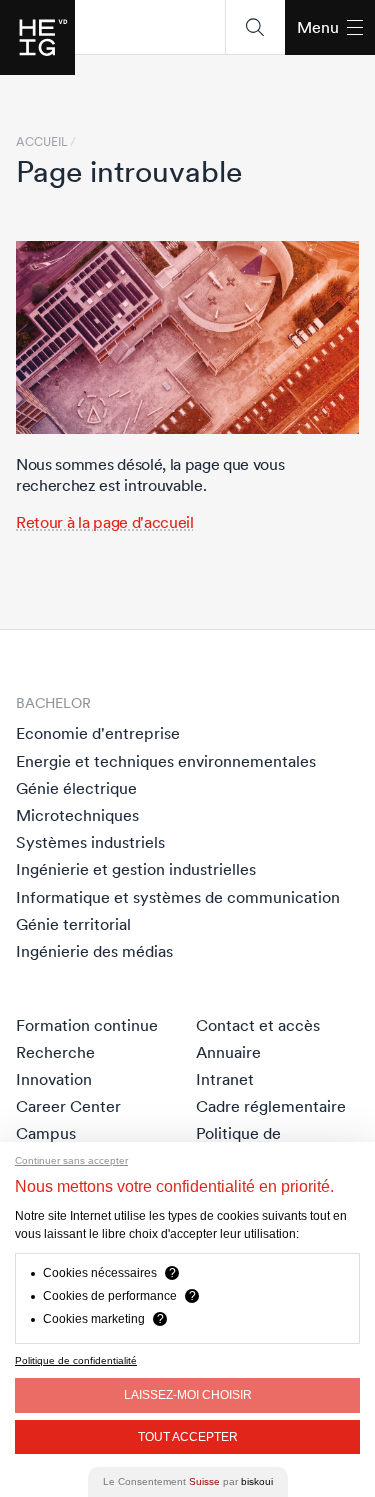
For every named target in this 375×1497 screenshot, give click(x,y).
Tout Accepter (188, 1437)
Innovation (54, 1079)
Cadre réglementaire (271, 1106)
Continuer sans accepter (71, 1160)
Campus (46, 1133)
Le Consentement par (188, 1481)
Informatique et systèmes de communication (178, 897)
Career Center (68, 1106)
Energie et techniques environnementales (166, 761)
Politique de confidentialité (76, 1360)
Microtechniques (77, 815)
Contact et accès (258, 1025)
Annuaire (228, 1052)
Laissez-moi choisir (188, 1395)
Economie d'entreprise (98, 733)
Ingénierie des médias (94, 951)
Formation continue (87, 1025)
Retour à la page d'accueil (105, 522)
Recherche (55, 1052)
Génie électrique (76, 788)
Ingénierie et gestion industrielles (136, 869)
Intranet (225, 1079)
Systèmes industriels (90, 842)
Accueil (42, 142)
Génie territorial (73, 924)
